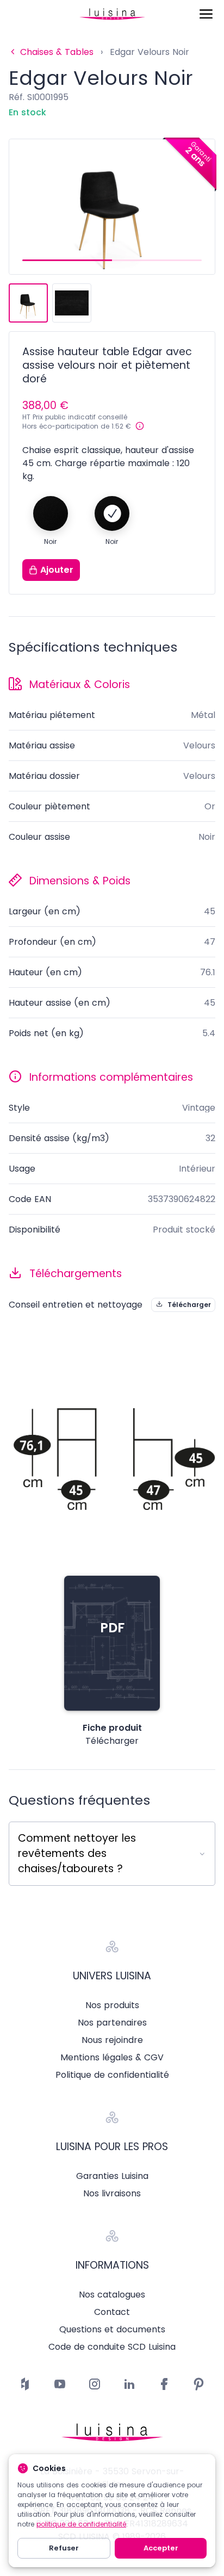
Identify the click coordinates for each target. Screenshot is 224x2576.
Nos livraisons (112, 2194)
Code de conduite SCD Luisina (112, 2347)
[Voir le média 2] (72, 303)
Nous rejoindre (112, 2040)
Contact (112, 2312)
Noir (50, 542)
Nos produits (112, 2005)
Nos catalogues (112, 2295)
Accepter (161, 2548)
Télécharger (189, 1305)
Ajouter (57, 570)
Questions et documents (112, 2330)
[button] (67, 260)
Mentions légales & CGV (112, 2058)
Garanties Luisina (112, 2176)
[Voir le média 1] (28, 303)
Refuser (64, 2548)
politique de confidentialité (81, 2524)
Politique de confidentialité (112, 2075)
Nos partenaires (112, 2023)
